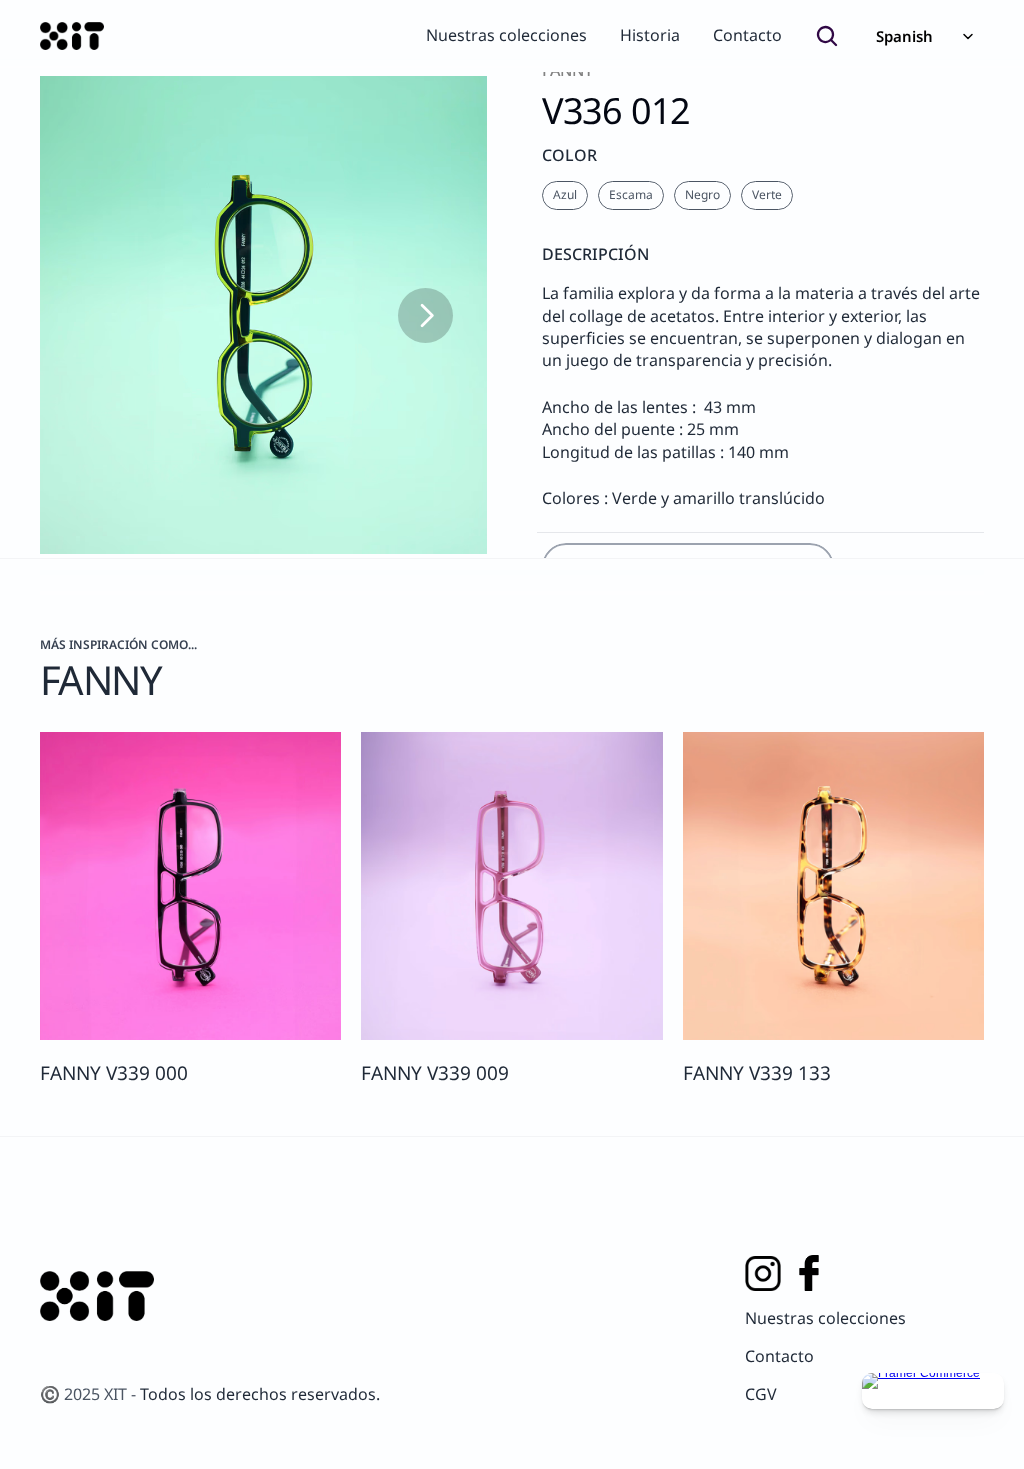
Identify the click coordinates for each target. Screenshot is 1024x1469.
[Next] (425, 315)
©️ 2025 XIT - (90, 1394)
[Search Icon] (827, 36)
